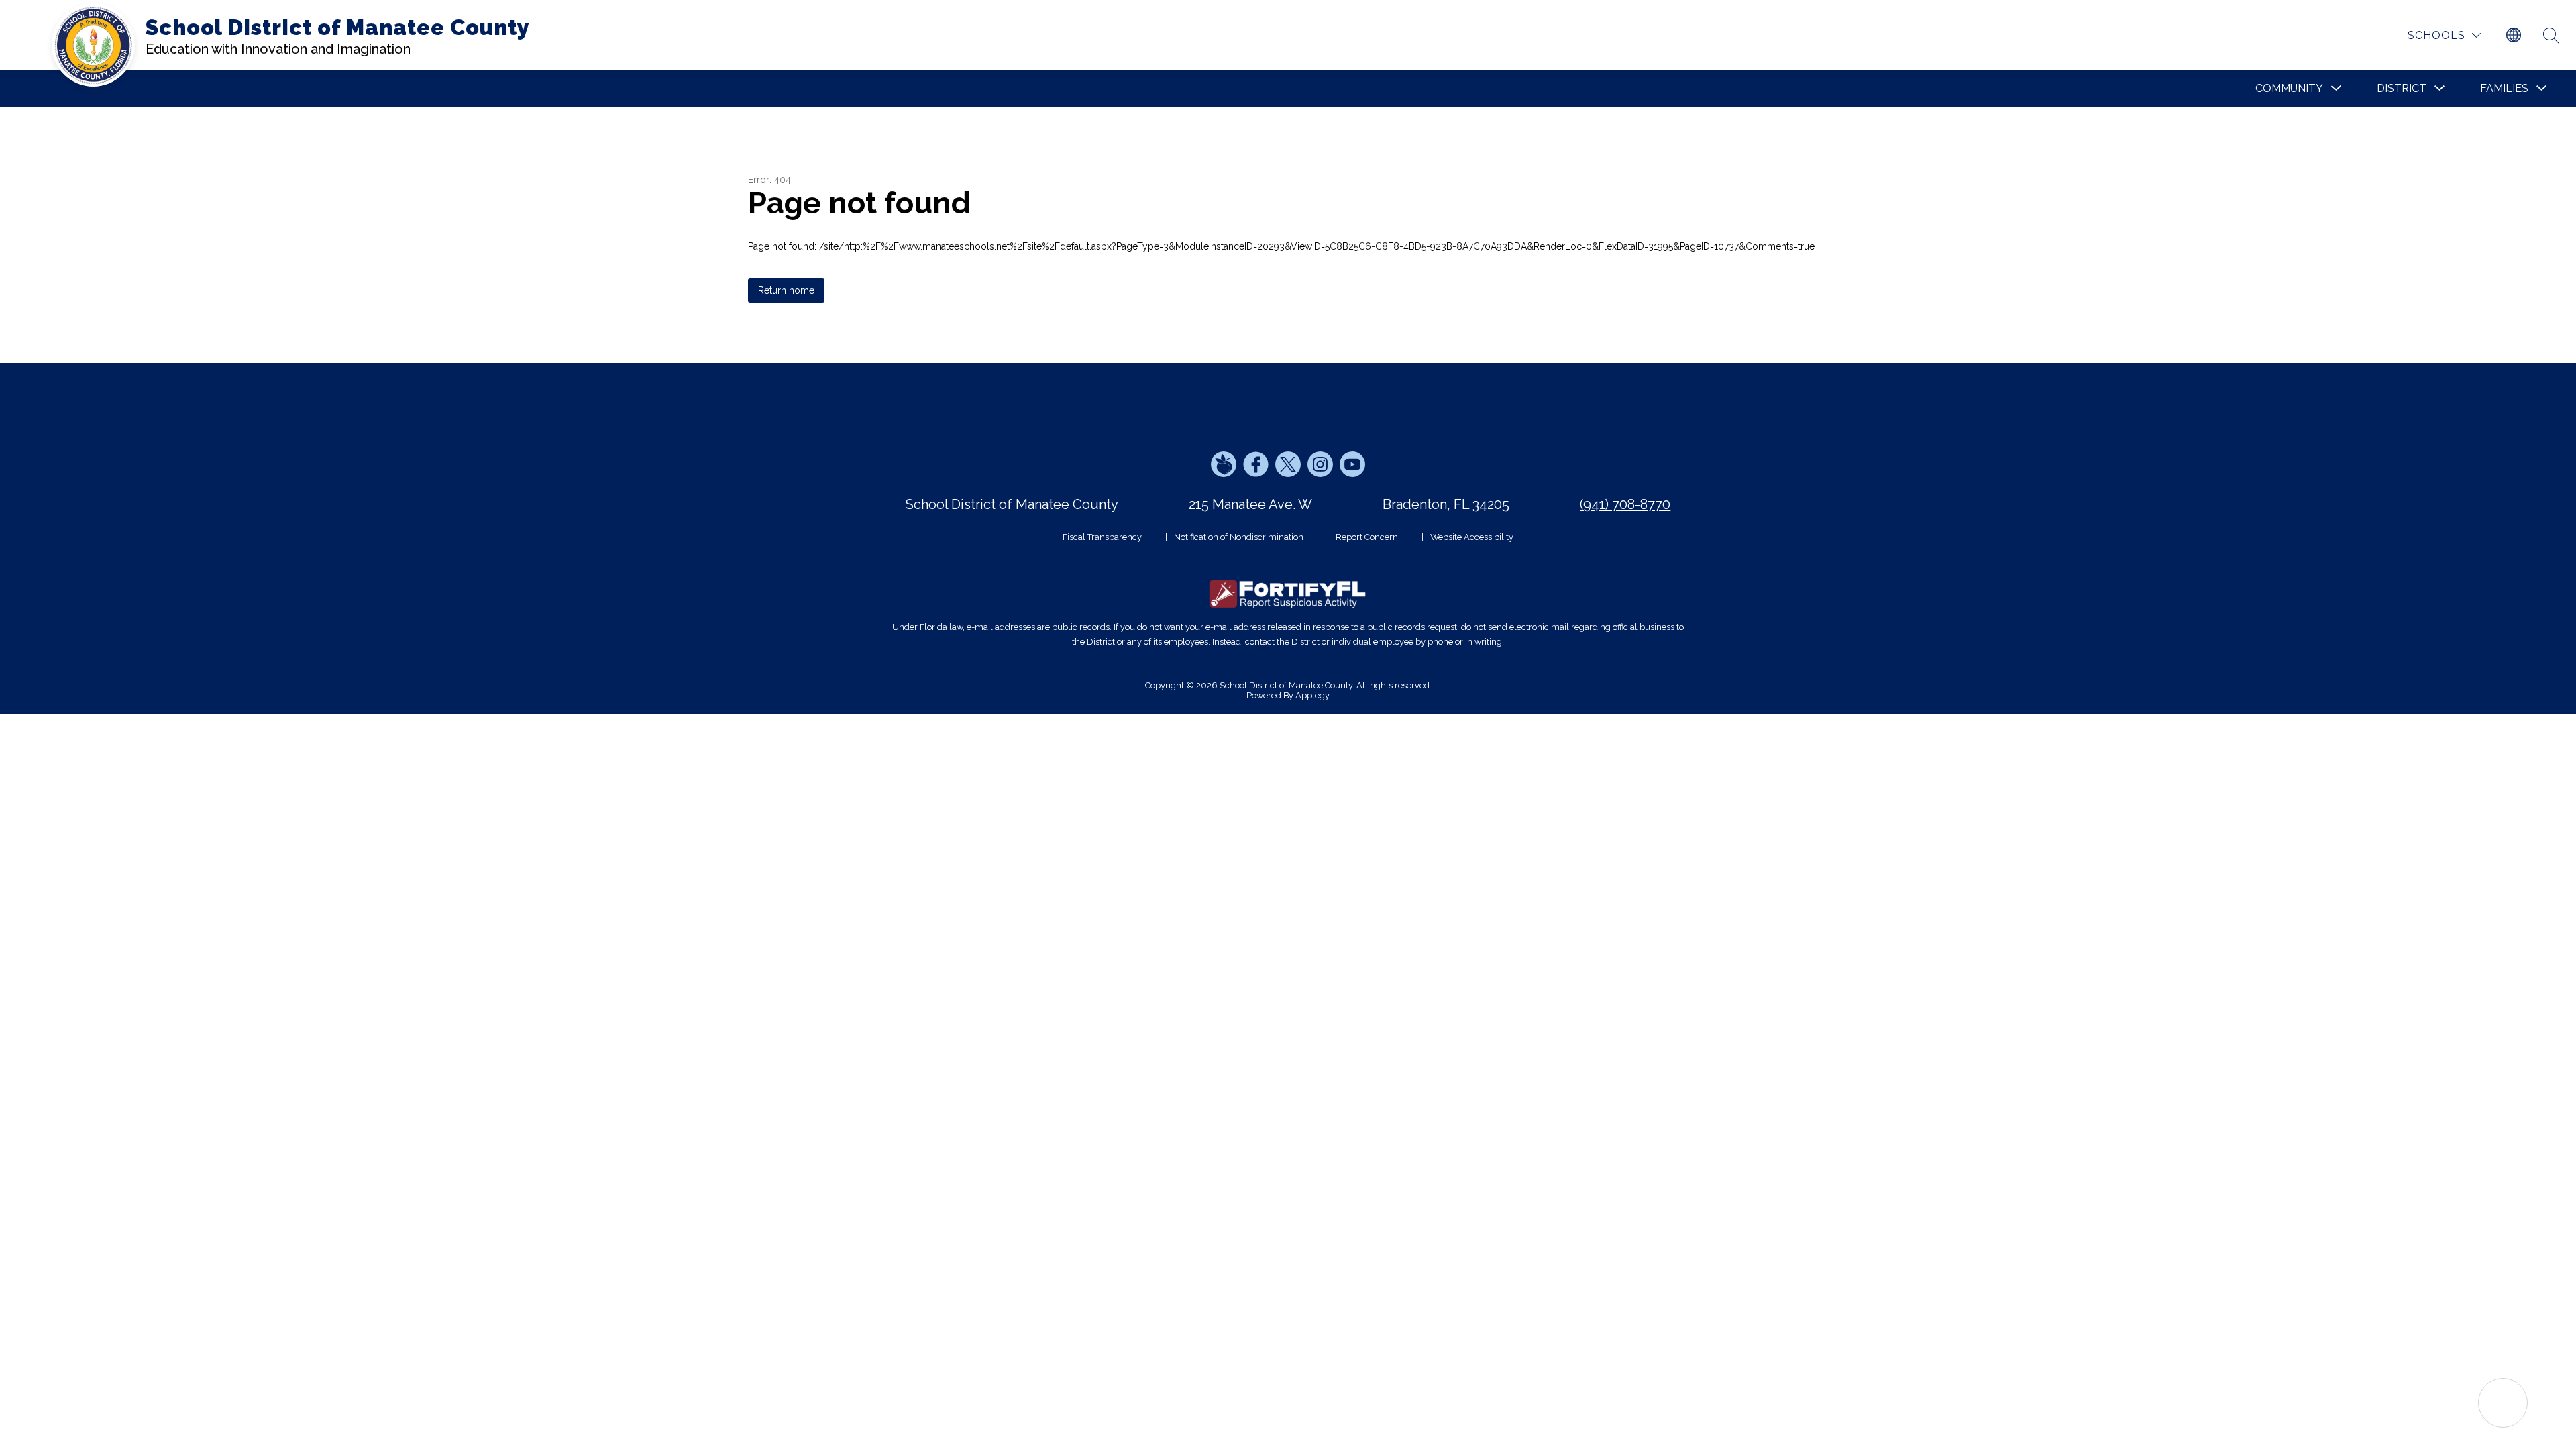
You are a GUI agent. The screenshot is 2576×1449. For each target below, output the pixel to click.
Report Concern (1367, 537)
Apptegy (1312, 695)
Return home (786, 290)
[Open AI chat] (2503, 1403)
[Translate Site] (2514, 36)
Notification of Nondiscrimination (1239, 537)
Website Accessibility (1472, 537)
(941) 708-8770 (1625, 504)
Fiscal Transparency (1102, 537)
